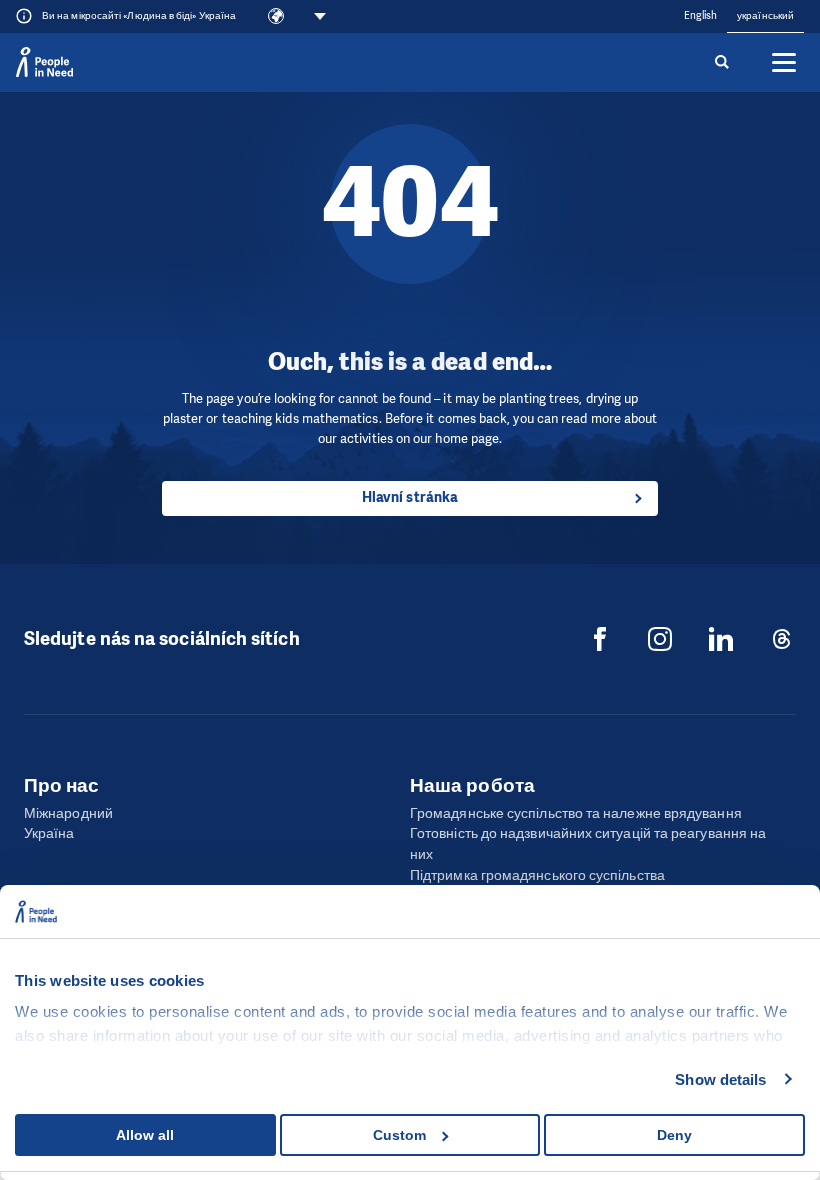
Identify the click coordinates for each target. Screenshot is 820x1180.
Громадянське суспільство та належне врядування (576, 813)
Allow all (145, 1135)
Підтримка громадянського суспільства (537, 875)
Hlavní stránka (410, 497)
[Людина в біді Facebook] (600, 639)
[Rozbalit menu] (784, 62)
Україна (49, 833)
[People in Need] (44, 62)
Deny (674, 1135)
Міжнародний (68, 813)
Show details (720, 1079)
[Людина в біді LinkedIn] (721, 639)
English (701, 15)
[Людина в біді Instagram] (660, 639)
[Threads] (782, 639)
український (765, 15)
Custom (399, 1135)
